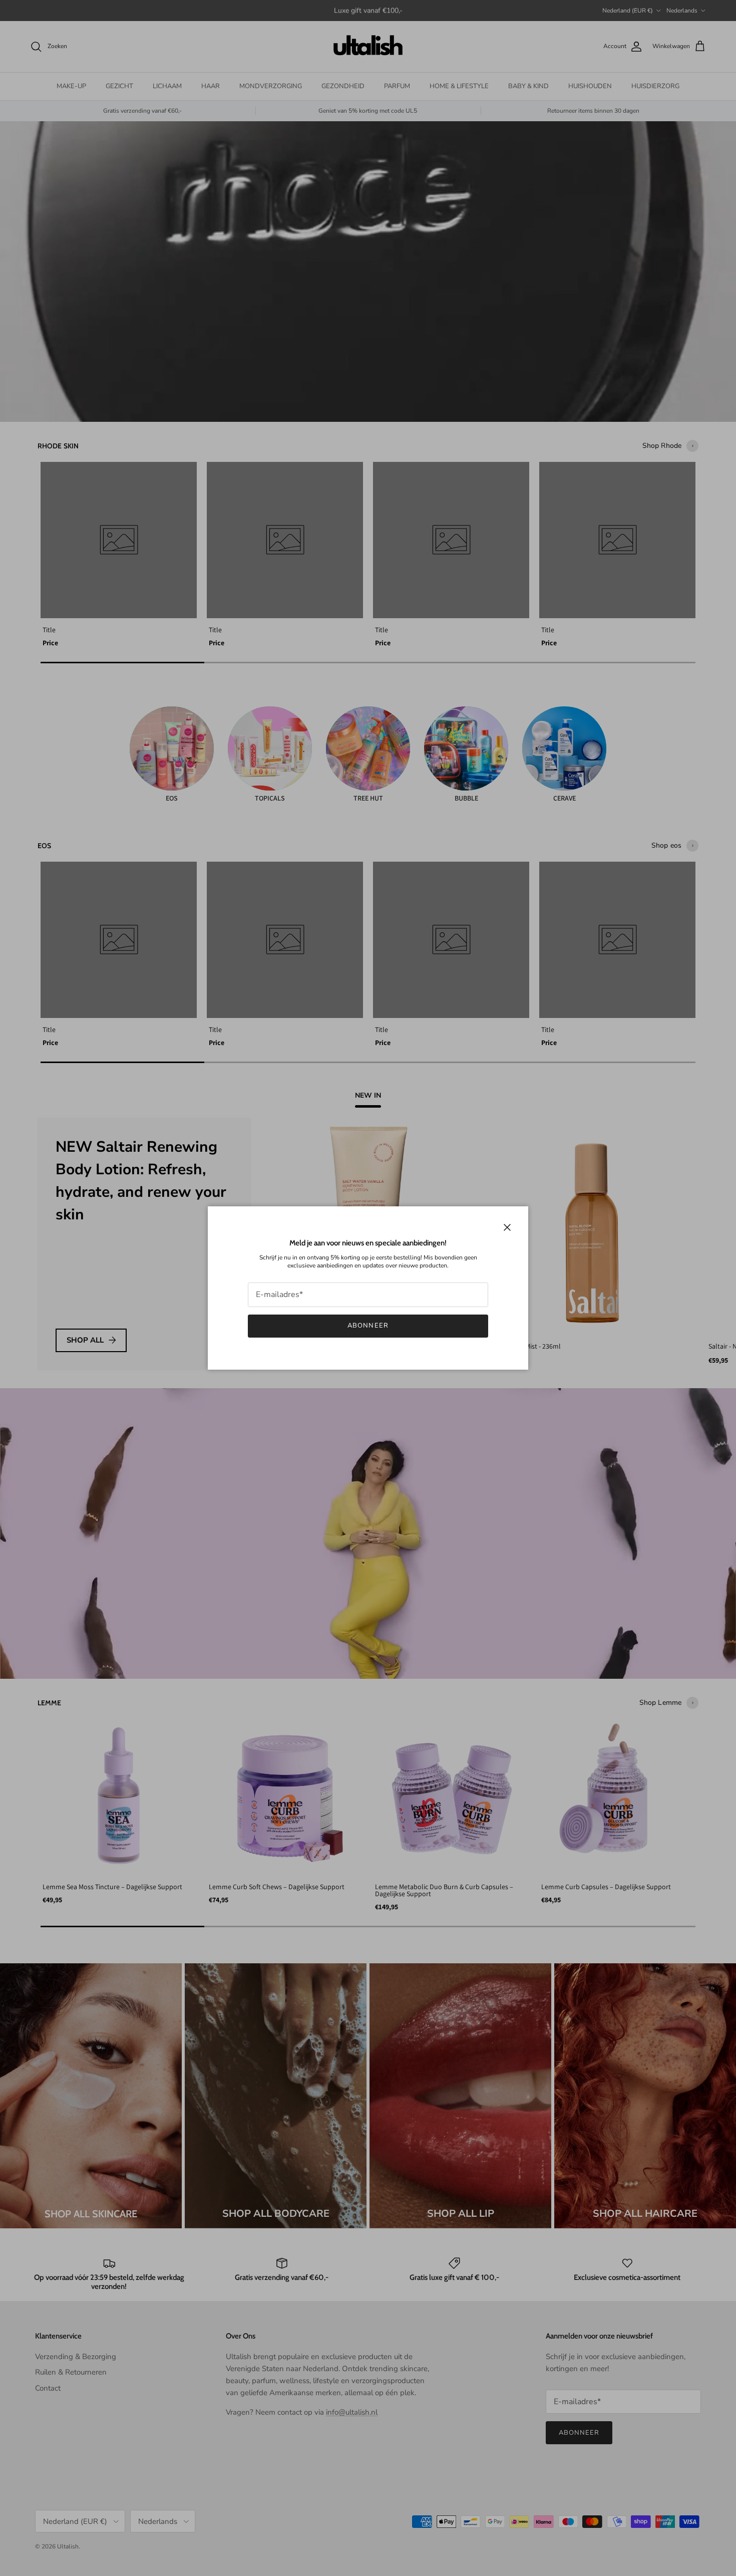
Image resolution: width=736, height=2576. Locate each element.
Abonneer (368, 1326)
